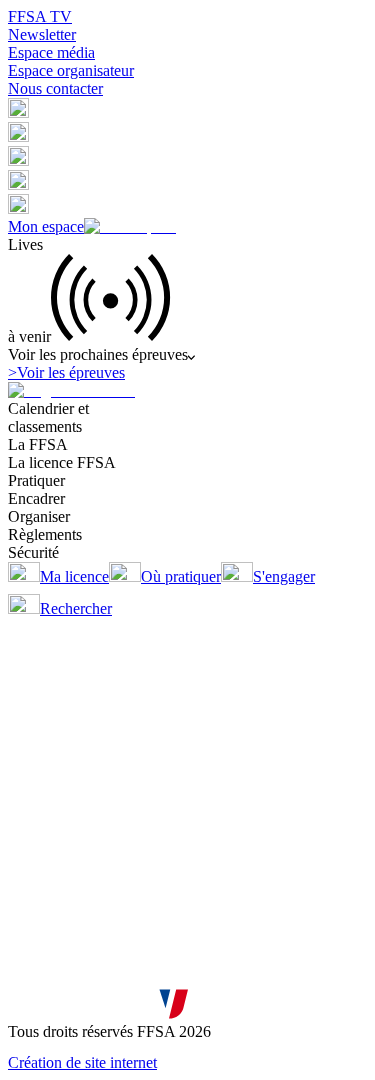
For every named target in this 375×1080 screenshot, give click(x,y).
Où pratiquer (181, 576)
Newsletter (42, 34)
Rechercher (76, 608)
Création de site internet (82, 1062)
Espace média (51, 52)
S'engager (284, 576)
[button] (18, 112)
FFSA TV (40, 16)
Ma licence (74, 576)
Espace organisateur (71, 70)
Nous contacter (55, 88)
